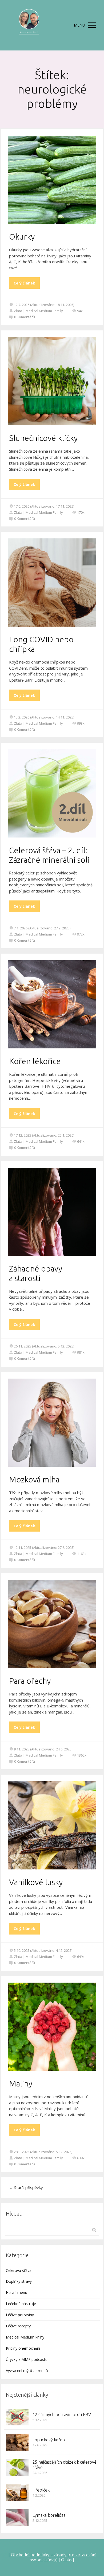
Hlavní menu (17, 2292)
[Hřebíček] (17, 2493)
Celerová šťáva (19, 2270)
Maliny (21, 2084)
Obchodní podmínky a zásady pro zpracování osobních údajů (54, 2557)
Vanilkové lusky (36, 1882)
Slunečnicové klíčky (43, 438)
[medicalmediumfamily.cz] (29, 25)
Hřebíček (41, 2490)
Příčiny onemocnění (23, 2348)
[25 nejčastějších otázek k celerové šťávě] (17, 2467)
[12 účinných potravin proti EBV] (17, 2417)
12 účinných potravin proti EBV (62, 2415)
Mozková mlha (34, 1480)
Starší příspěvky (26, 2187)
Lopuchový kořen (49, 2440)
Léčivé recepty (18, 2326)
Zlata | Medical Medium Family (38, 311)
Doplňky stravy (19, 2281)
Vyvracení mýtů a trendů (27, 2371)
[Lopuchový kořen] (17, 2442)
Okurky (22, 237)
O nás (66, 2560)
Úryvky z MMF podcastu (27, 2359)
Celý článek (24, 283)
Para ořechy (30, 1681)
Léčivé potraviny (20, 2315)
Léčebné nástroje (21, 2304)
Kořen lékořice (35, 1061)
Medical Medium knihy (25, 2337)
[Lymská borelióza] (17, 2518)
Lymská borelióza (49, 2515)
